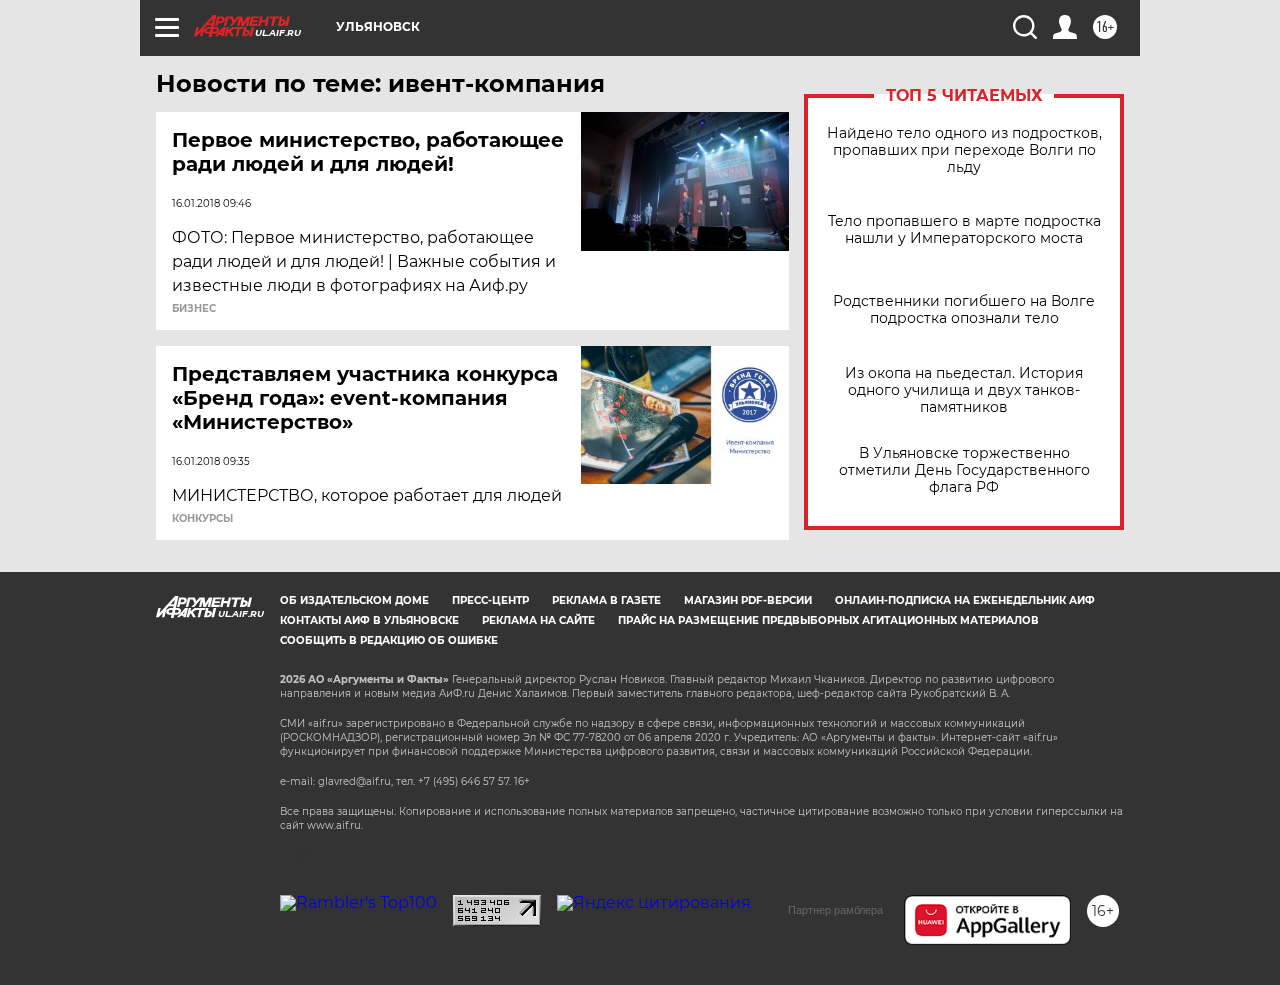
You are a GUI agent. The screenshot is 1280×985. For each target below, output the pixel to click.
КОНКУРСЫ (202, 519)
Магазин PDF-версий (748, 600)
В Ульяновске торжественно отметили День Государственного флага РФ (964, 470)
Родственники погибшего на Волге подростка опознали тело (964, 310)
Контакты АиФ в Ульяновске (369, 620)
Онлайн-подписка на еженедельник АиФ (965, 600)
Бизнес (194, 309)
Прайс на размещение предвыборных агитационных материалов (828, 620)
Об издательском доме (354, 600)
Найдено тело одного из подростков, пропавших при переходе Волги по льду (964, 150)
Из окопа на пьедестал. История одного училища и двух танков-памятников (964, 390)
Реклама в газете (606, 600)
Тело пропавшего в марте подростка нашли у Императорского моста (964, 230)
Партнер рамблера (835, 910)
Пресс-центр (490, 600)
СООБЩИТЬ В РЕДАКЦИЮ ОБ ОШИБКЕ (389, 640)
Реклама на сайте (538, 620)
